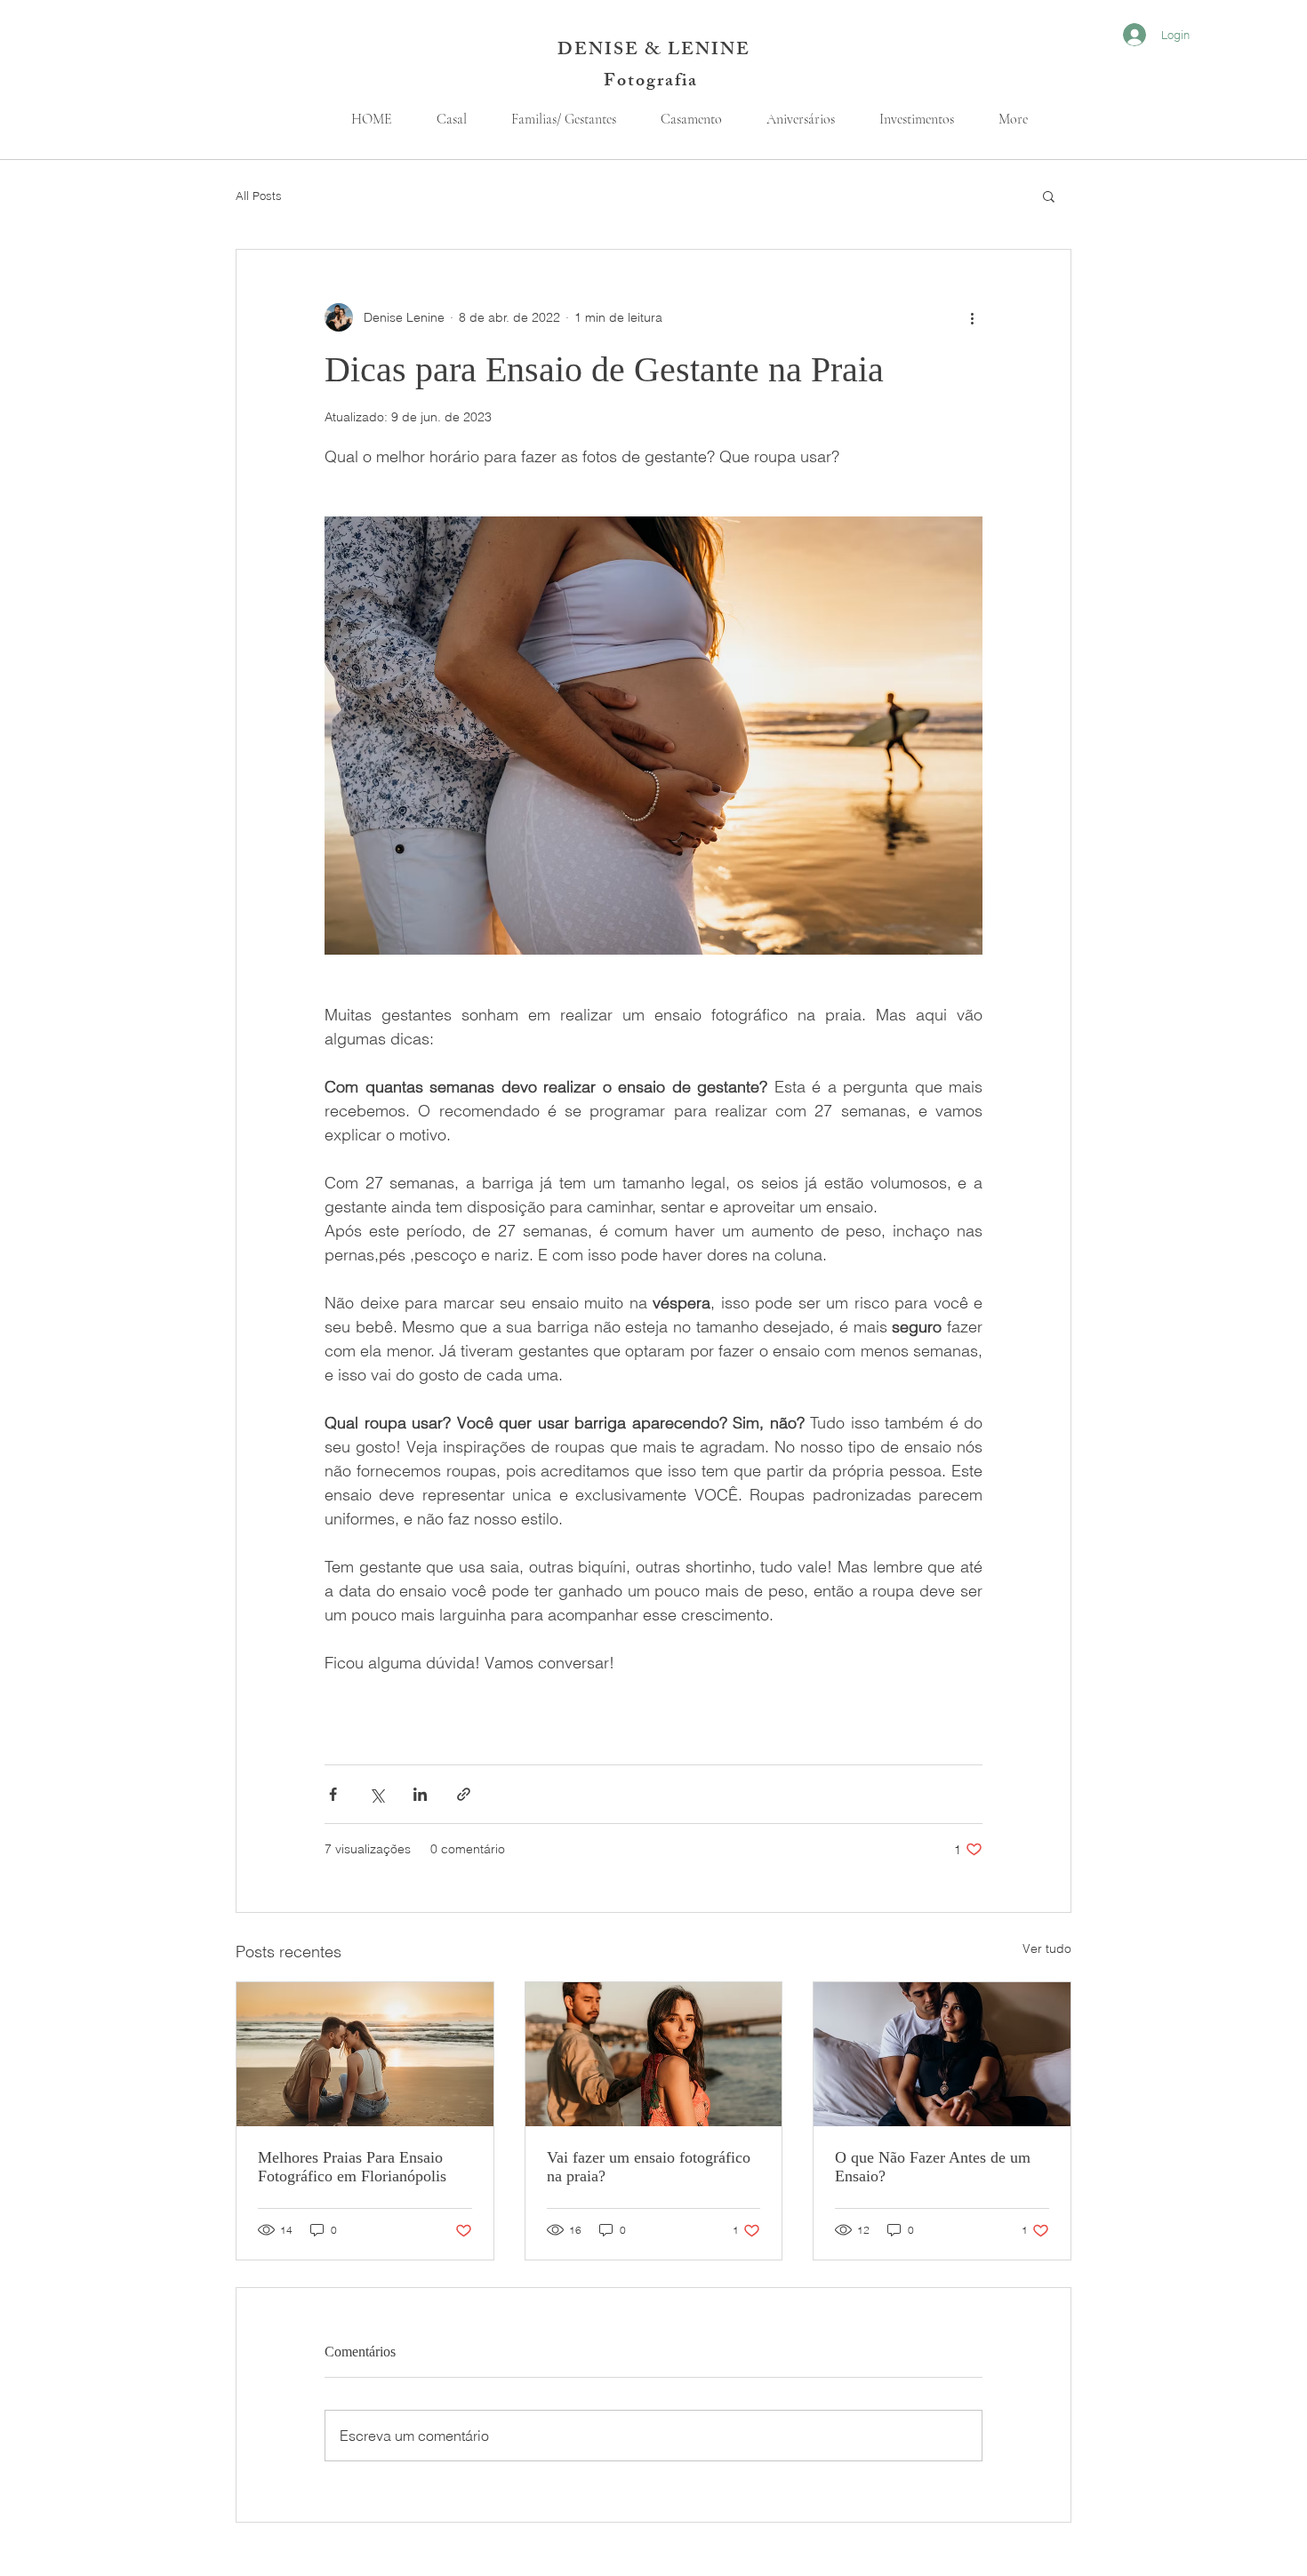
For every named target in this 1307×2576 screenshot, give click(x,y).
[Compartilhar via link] (464, 1794)
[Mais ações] (972, 317)
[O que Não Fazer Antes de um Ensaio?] (942, 2054)
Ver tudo (1047, 1948)
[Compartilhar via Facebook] (333, 1794)
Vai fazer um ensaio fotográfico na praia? (649, 2167)
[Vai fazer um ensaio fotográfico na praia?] (654, 2054)
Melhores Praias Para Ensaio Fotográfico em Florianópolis (352, 2167)
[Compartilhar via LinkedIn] (420, 1794)
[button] (1049, 196)
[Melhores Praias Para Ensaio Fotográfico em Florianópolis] (365, 2054)
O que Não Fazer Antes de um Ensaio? (933, 2167)
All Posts (259, 196)
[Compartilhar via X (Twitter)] (377, 1794)
